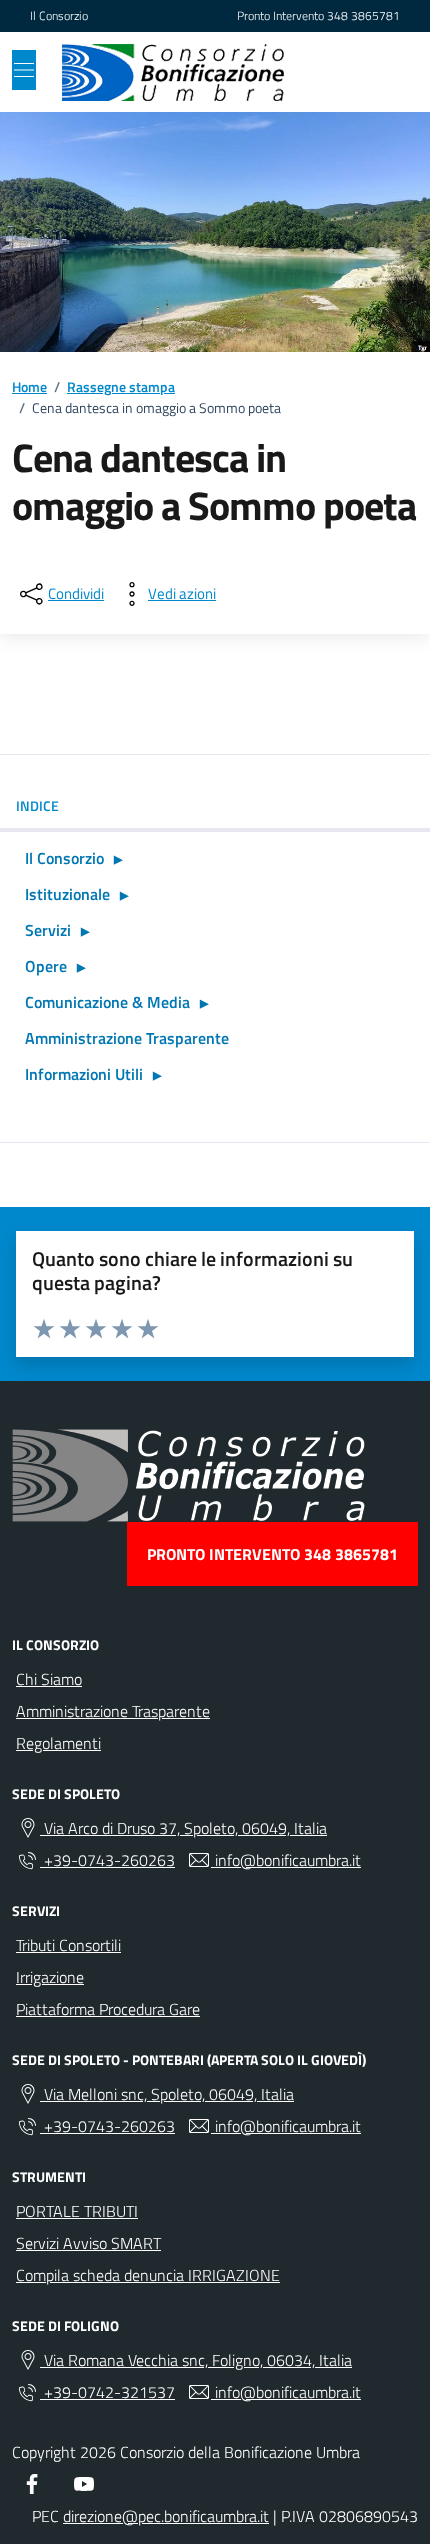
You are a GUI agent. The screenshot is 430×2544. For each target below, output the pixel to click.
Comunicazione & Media (107, 1002)
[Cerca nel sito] (376, 72)
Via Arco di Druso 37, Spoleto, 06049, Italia (183, 1828)
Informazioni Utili (84, 1074)
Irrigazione (50, 1977)
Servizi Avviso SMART (88, 2243)
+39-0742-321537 (107, 2392)
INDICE (37, 805)
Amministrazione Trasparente (127, 1038)
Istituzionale (67, 894)
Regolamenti (58, 1743)
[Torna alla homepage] (173, 72)
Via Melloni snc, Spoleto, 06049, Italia (167, 2094)
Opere (46, 966)
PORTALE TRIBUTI (77, 2211)
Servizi (48, 930)
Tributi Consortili (68, 1945)
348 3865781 (363, 16)
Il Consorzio (59, 16)
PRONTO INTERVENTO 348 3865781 (272, 1554)
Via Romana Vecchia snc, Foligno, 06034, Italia (196, 2360)
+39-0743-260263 (107, 1860)
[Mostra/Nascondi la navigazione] (24, 70)
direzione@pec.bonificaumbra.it (166, 2516)
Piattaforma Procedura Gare (108, 2009)
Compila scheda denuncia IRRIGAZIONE (148, 2275)
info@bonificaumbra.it (286, 1860)
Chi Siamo (49, 1679)
